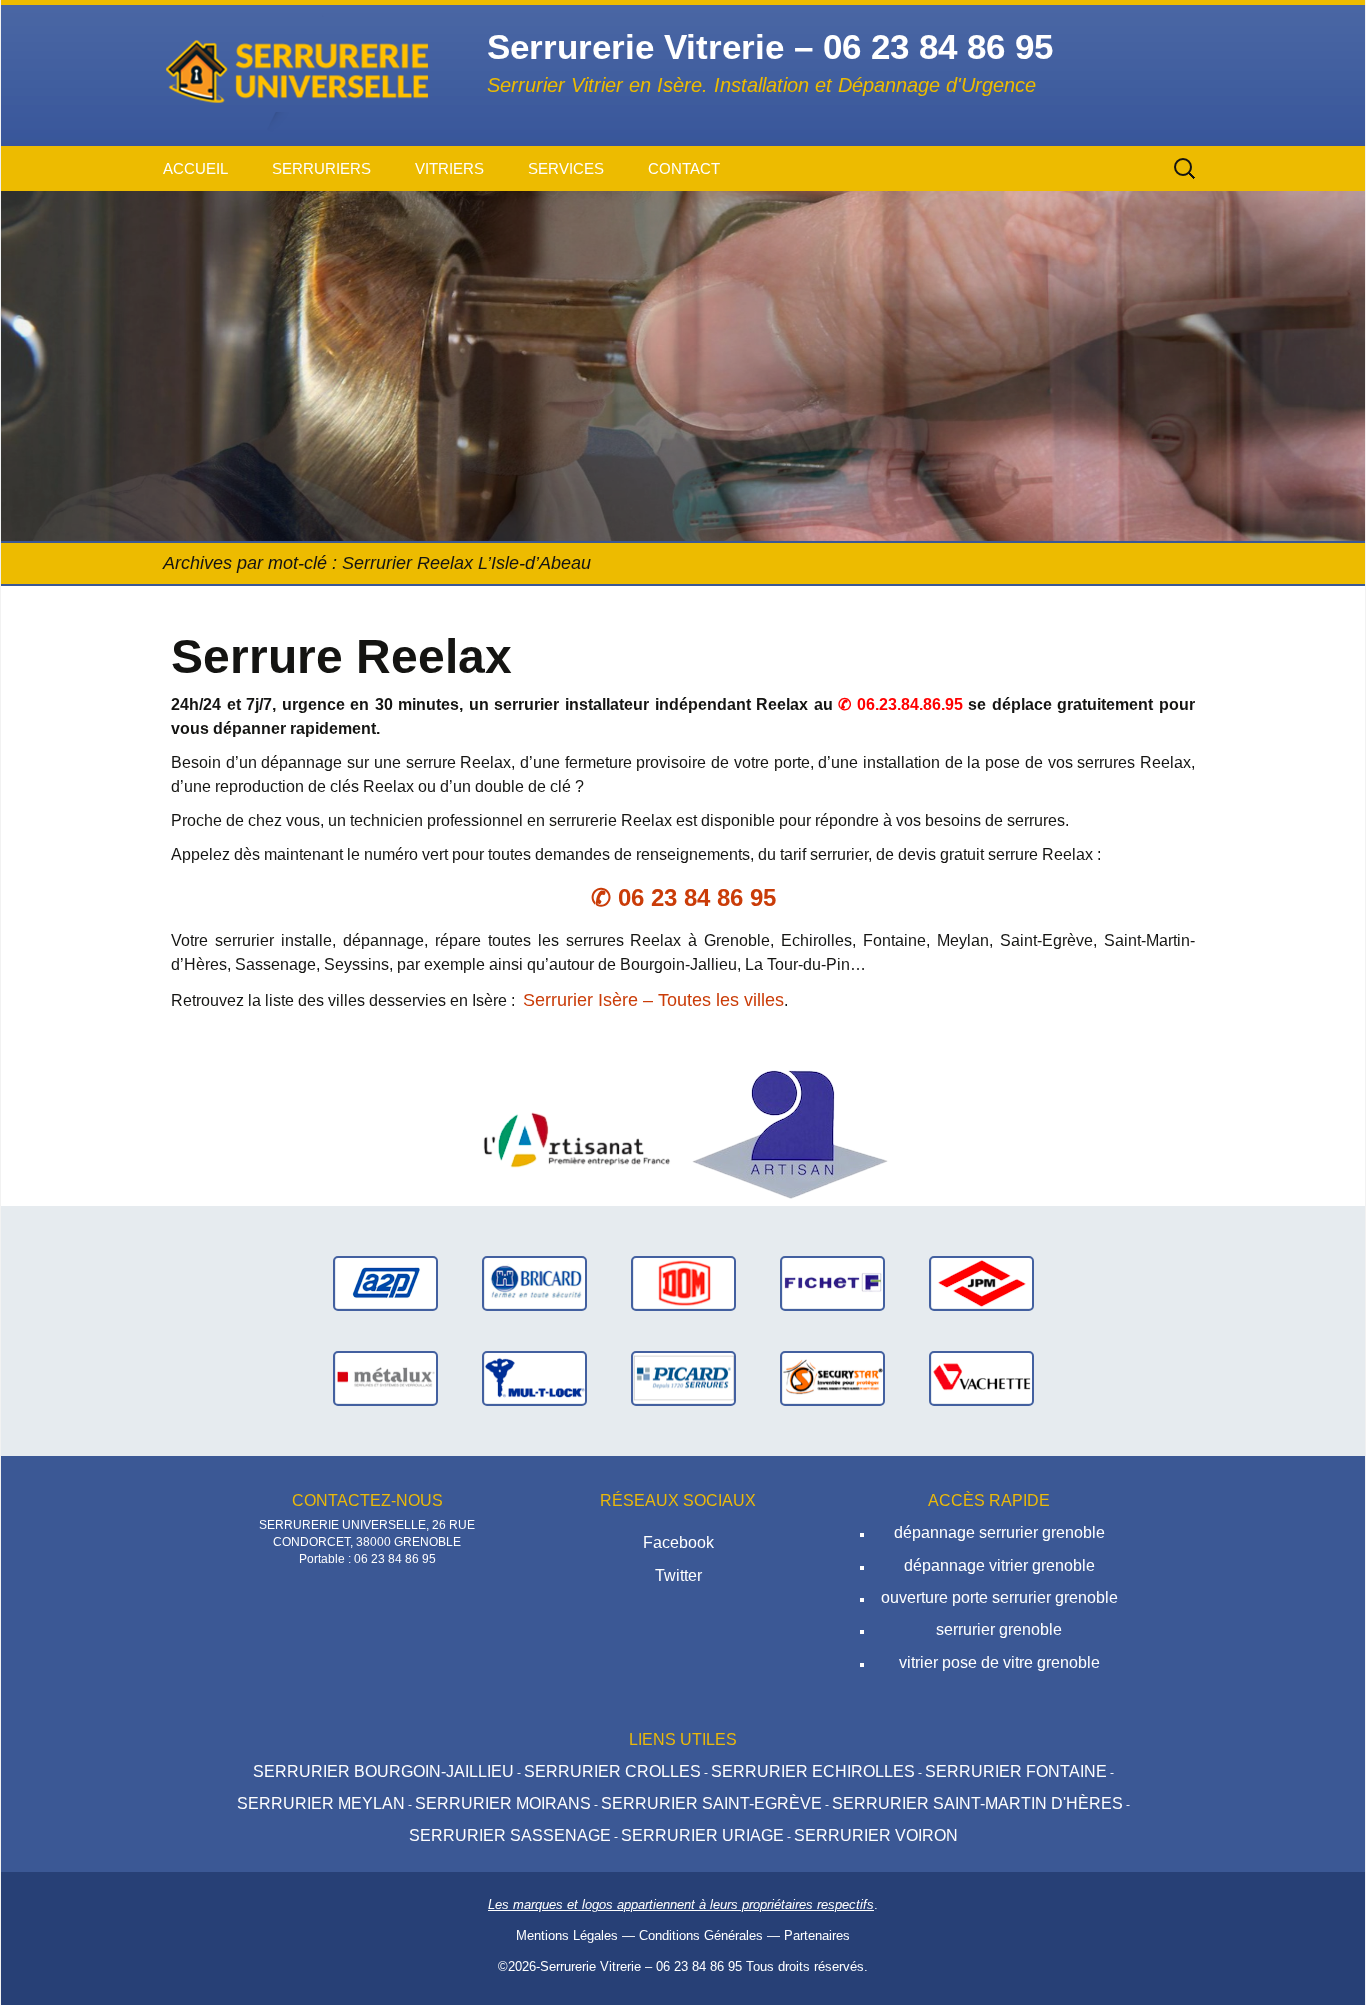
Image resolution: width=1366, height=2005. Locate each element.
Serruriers (321, 168)
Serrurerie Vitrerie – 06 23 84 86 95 (641, 1966)
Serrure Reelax (341, 656)
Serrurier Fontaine (1016, 1771)
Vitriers (449, 168)
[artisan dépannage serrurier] (790, 1133)
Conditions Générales (701, 1935)
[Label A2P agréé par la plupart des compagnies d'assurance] (385, 1282)
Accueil (195, 168)
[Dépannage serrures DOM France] (683, 1282)
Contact (684, 168)
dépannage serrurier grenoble (999, 1532)
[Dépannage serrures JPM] (981, 1282)
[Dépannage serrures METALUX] (385, 1377)
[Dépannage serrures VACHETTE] (981, 1377)
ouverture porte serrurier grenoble (999, 1597)
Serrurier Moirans (503, 1803)
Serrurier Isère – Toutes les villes (653, 1000)
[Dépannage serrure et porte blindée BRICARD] (534, 1282)
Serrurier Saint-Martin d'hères (977, 1803)
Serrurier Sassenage (510, 1835)
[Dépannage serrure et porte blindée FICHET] (832, 1282)
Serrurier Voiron (876, 1835)
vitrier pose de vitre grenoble (999, 1662)
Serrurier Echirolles (813, 1771)
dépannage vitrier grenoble (999, 1565)
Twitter (678, 1575)
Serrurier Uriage (702, 1835)
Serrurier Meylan (321, 1803)
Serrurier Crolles (612, 1771)
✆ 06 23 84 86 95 (683, 897)
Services (566, 168)
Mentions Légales (567, 1935)
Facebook (678, 1542)
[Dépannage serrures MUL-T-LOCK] (534, 1377)
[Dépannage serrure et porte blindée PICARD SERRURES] (683, 1377)
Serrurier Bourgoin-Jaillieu (383, 1771)
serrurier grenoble (999, 1629)
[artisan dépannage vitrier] (576, 1133)
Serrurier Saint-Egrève (711, 1803)
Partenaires (817, 1935)
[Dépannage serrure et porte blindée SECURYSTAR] (832, 1377)
